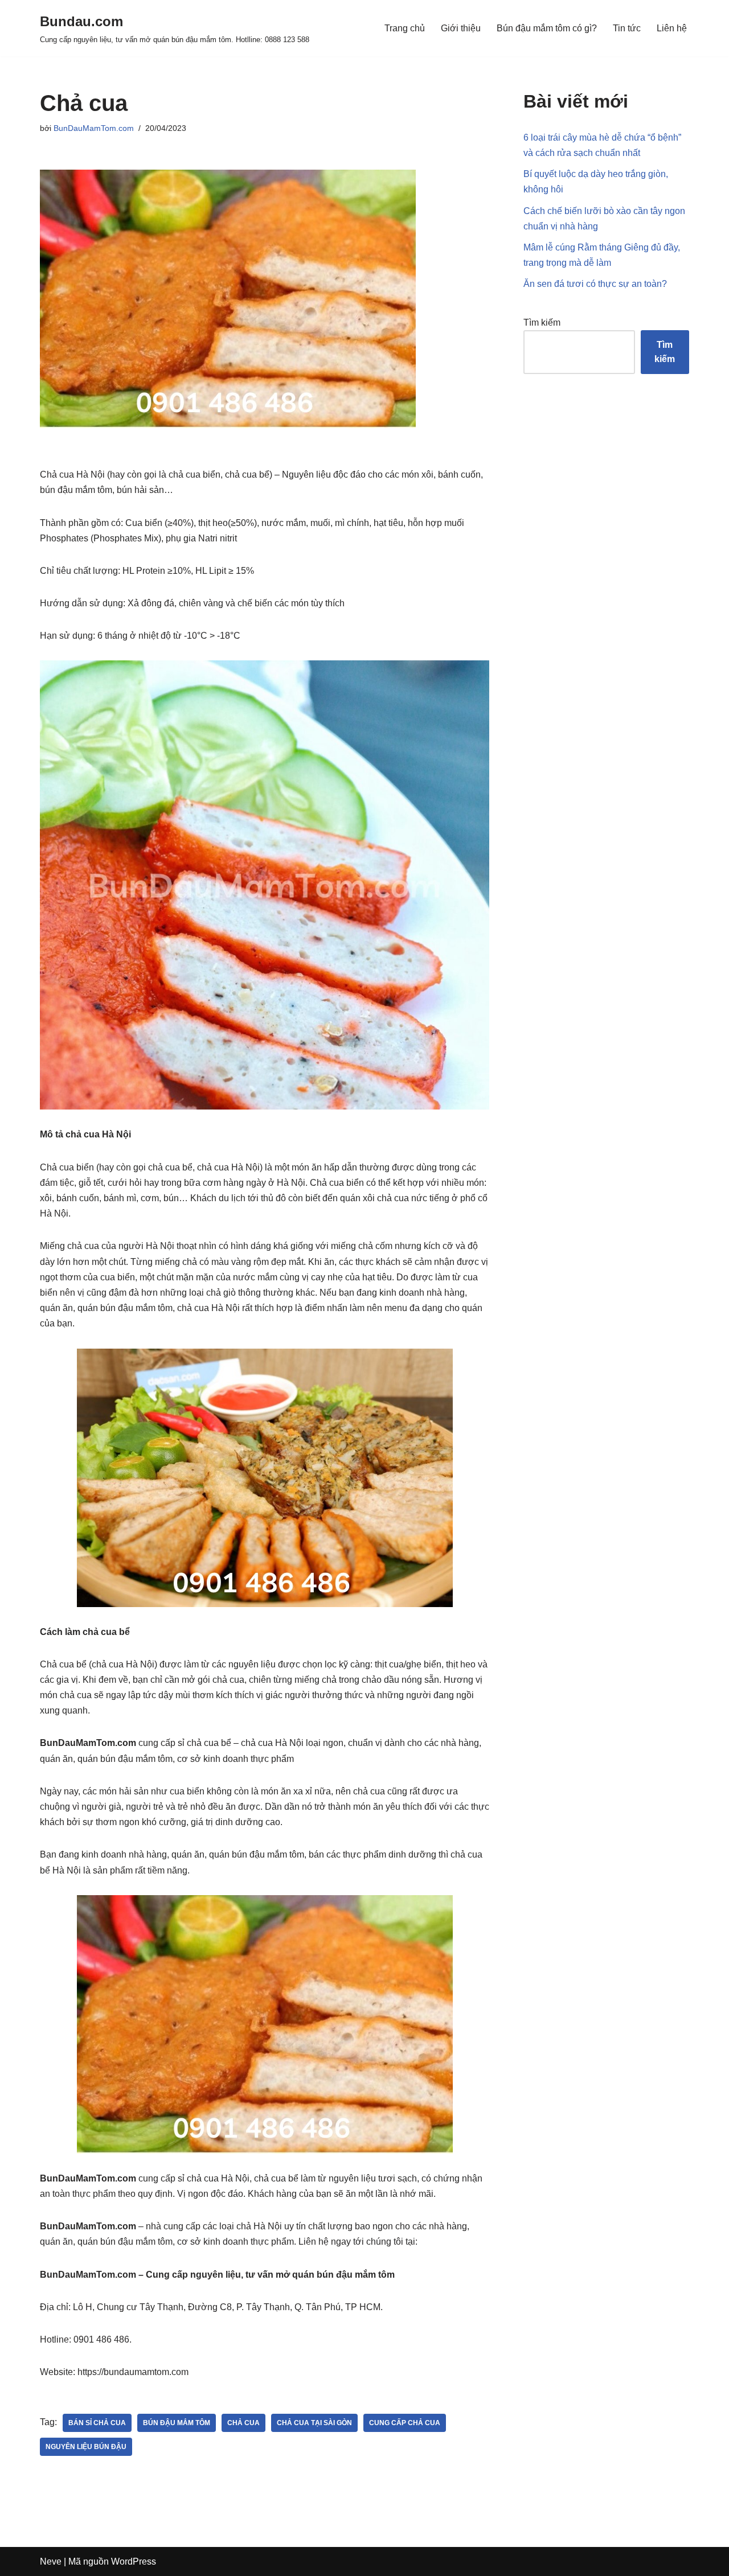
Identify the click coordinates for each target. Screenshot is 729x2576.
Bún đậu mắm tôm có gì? (547, 28)
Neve (51, 2561)
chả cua (243, 2423)
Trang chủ (405, 28)
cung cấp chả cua (405, 2423)
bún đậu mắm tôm (177, 2423)
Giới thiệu (461, 28)
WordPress (134, 2561)
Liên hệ (672, 28)
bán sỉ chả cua (97, 2423)
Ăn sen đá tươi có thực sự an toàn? (595, 284)
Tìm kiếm (542, 322)
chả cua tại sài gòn (314, 2423)
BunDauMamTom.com (94, 128)
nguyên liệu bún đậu (86, 2447)
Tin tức (627, 28)
